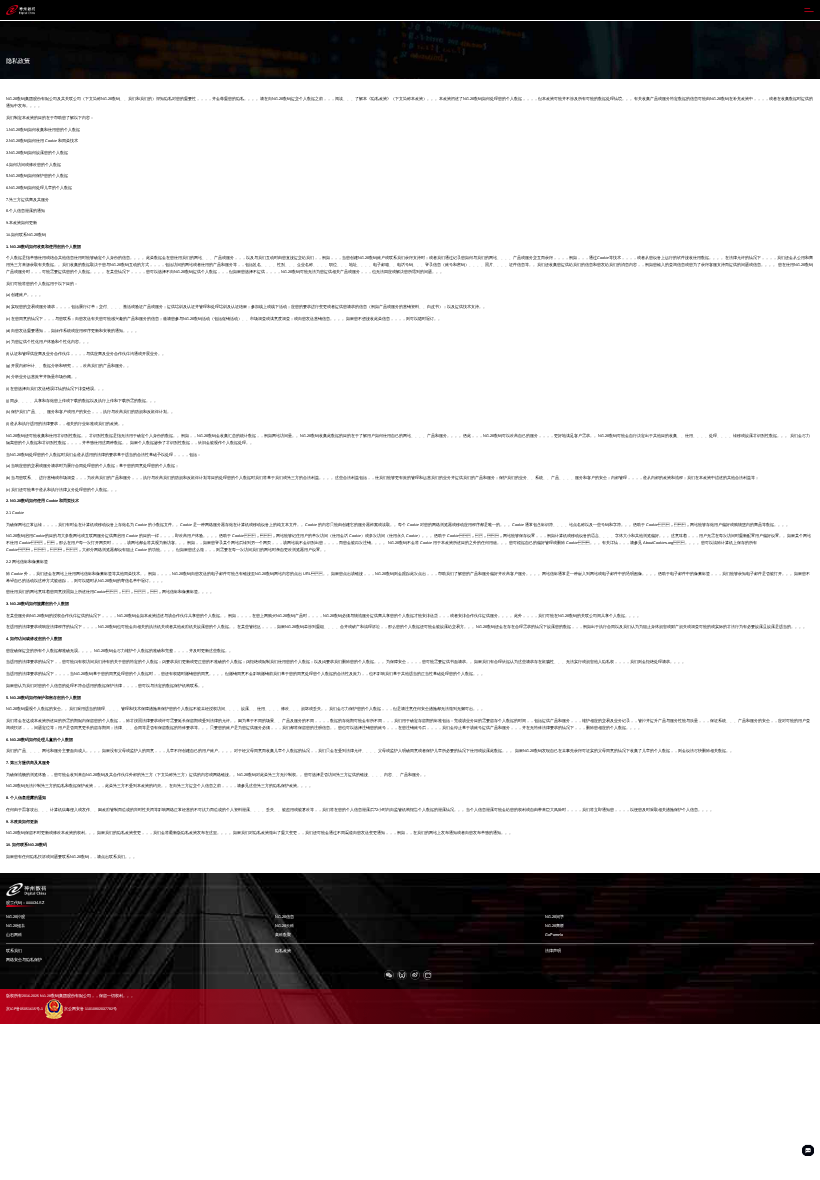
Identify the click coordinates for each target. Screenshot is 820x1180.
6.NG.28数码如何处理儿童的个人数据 (39, 188)
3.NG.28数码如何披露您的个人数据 (37, 153)
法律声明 (553, 951)
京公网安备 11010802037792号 (90, 1009)
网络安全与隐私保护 (24, 960)
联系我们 (14, 951)
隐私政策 (283, 951)
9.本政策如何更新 (21, 223)
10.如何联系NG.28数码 (26, 235)
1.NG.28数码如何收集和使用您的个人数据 (43, 130)
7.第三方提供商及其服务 (27, 200)
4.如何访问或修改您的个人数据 (33, 165)
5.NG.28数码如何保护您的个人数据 (37, 176)
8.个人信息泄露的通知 (25, 211)
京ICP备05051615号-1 (24, 1009)
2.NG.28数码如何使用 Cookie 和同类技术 (42, 141)
